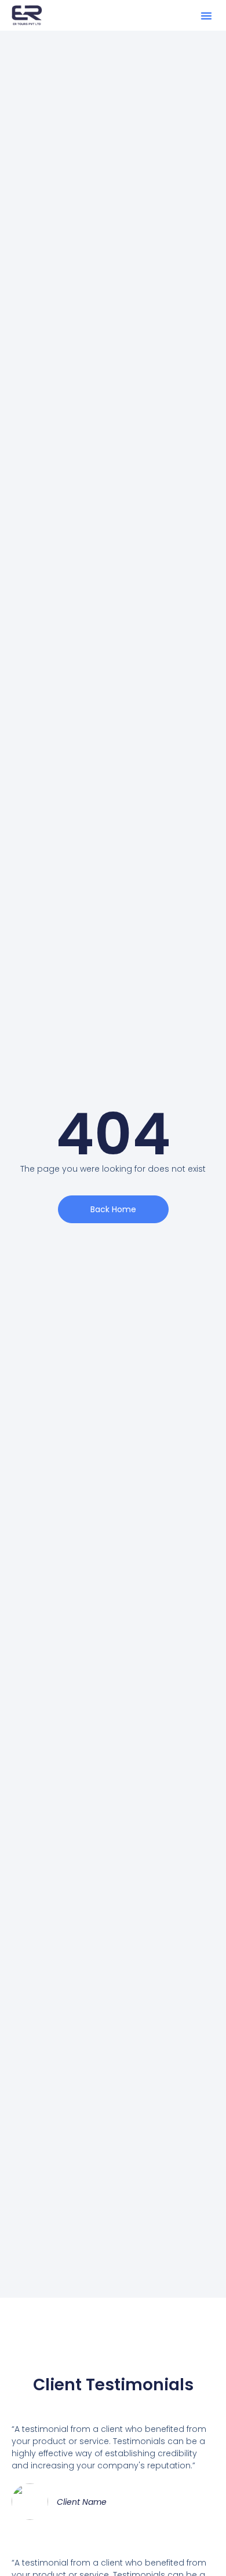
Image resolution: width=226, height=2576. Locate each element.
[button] (206, 16)
